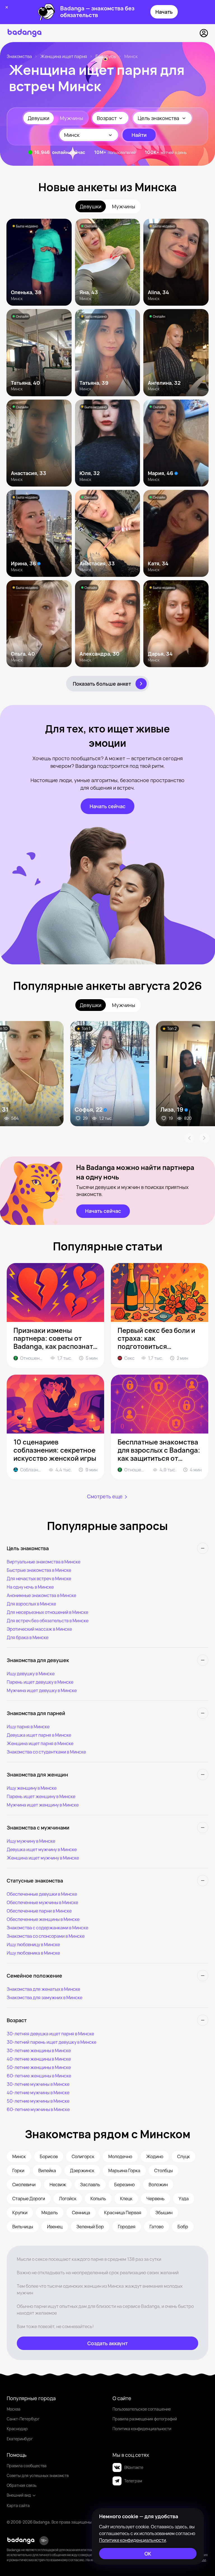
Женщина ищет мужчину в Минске (43, 1858)
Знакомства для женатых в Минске (43, 1989)
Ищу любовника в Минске (33, 1953)
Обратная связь (22, 2485)
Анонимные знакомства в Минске (41, 1595)
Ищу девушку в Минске (31, 1674)
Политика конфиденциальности (142, 2429)
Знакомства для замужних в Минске (45, 1997)
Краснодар (17, 2429)
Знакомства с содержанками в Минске (47, 1928)
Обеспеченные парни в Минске (39, 1911)
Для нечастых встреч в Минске (39, 1579)
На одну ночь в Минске (30, 1587)
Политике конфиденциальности (133, 2540)
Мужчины (72, 118)
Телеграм (133, 2481)
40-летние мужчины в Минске (38, 2093)
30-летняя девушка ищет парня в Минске (50, 2034)
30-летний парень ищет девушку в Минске (52, 2042)
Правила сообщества (27, 2466)
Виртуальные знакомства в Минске (44, 1562)
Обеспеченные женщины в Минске (43, 1919)
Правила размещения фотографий (145, 2419)
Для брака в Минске (28, 1637)
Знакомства (19, 56)
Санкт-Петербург (23, 2419)
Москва (14, 2409)
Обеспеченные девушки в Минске (42, 1894)
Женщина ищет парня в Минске (40, 1743)
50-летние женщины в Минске (39, 2067)
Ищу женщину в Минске (32, 1788)
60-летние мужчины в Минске (38, 2109)
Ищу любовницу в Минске (33, 1944)
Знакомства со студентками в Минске (46, 1752)
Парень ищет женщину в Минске (41, 1796)
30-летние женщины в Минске (39, 2050)
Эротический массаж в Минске (39, 1629)
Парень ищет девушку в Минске (40, 1682)
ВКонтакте (134, 2467)
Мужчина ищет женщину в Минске (43, 1805)
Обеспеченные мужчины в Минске (42, 1902)
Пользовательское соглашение (142, 2409)
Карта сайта (18, 2505)
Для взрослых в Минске (31, 1604)
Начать (164, 12)
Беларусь (106, 56)
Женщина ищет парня (64, 56)
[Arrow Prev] (189, 1138)
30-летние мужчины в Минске (38, 2084)
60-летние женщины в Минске (39, 2076)
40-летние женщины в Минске (39, 2059)
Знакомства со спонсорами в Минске (46, 1936)
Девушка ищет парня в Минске (39, 1735)
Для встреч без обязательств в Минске (48, 1621)
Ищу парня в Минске (28, 1727)
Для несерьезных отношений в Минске (47, 1612)
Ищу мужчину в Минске (31, 1841)
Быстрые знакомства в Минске (39, 1570)
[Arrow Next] (204, 1138)
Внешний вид (19, 2495)
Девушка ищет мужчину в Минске (42, 1849)
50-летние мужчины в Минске (38, 2101)
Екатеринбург (20, 2439)
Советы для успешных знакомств (38, 2475)
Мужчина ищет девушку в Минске (42, 1690)
